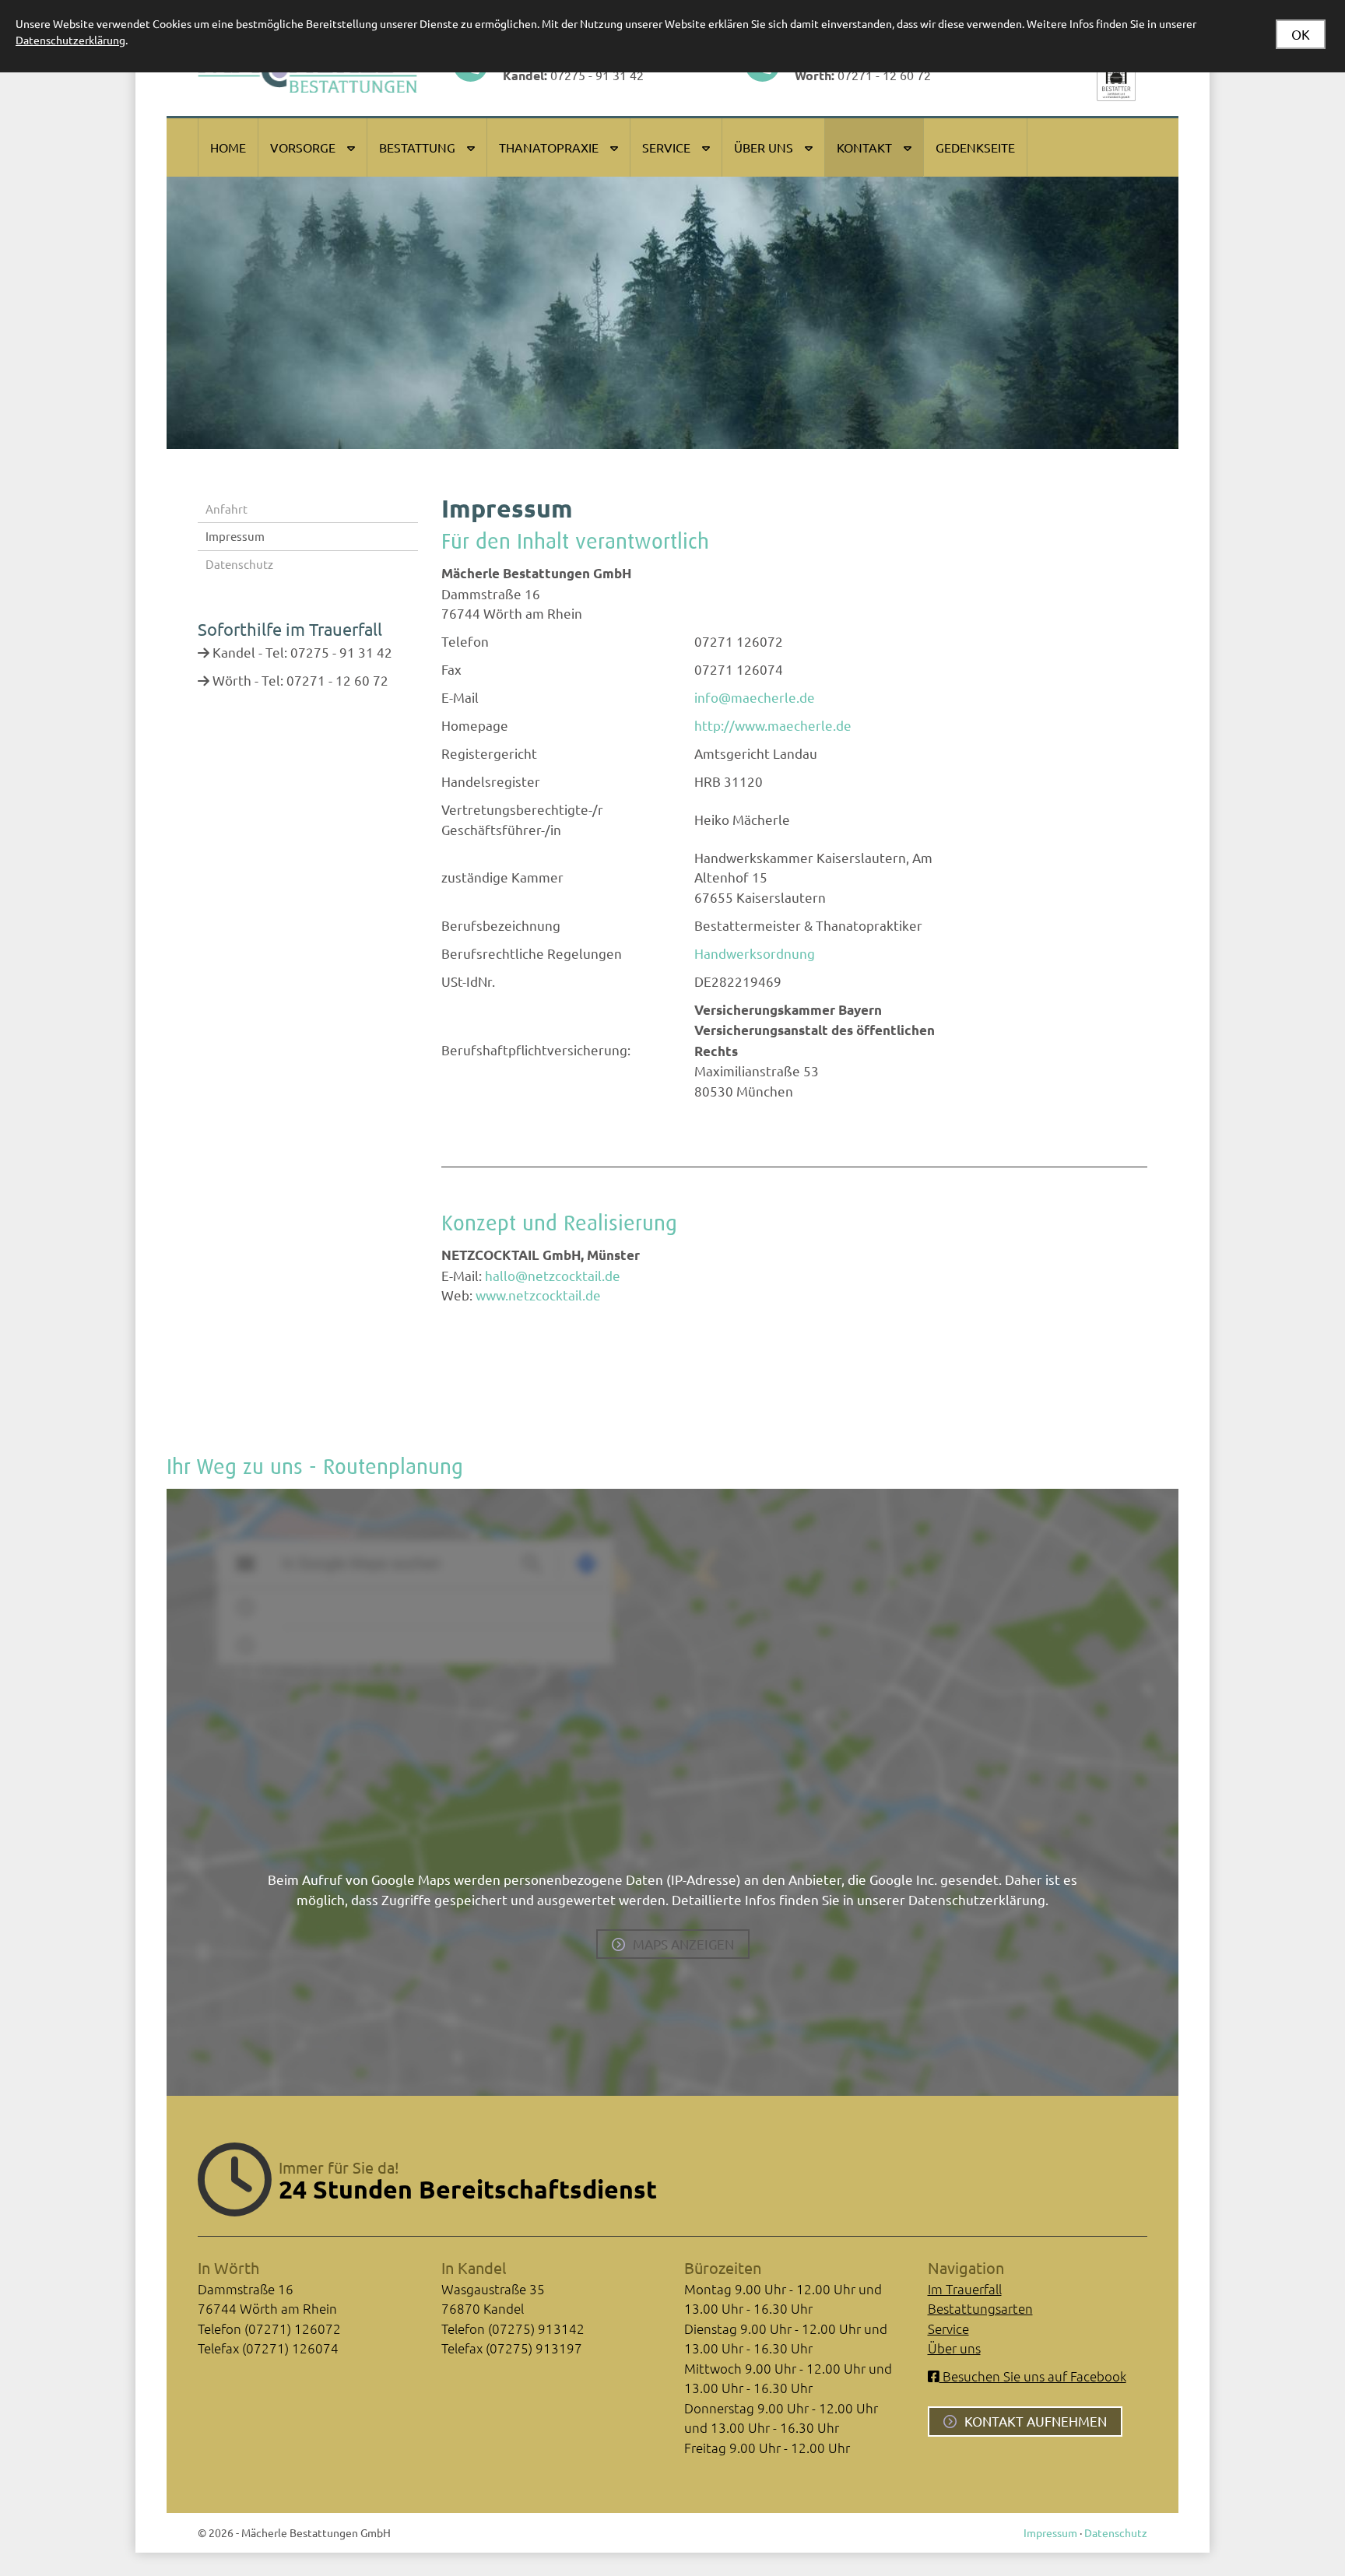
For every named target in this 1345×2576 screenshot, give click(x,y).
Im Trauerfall (965, 2289)
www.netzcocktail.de (538, 1295)
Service (666, 147)
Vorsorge (303, 147)
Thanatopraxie (549, 147)
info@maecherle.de (755, 697)
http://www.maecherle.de (773, 725)
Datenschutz (239, 564)
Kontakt (864, 147)
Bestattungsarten (980, 2308)
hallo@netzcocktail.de (553, 1275)
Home (228, 147)
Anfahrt (227, 509)
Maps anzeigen (683, 1944)
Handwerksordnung (755, 953)
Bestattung (417, 147)
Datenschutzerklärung (70, 40)
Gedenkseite (975, 147)
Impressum (235, 536)
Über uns (764, 147)
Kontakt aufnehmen (1036, 2421)
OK (1301, 34)
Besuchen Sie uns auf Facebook (1033, 2376)
